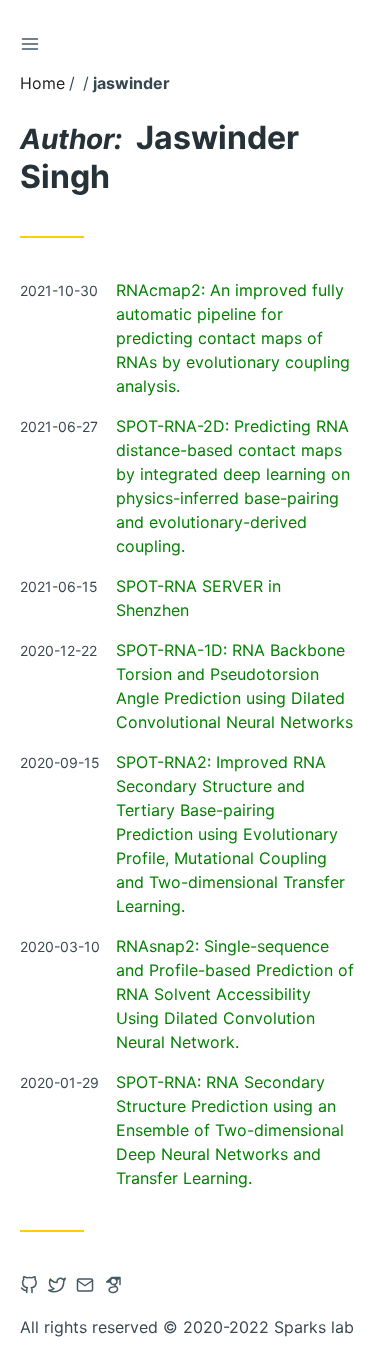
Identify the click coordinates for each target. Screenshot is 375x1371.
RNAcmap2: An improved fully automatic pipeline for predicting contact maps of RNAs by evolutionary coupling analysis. (233, 338)
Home (42, 83)
